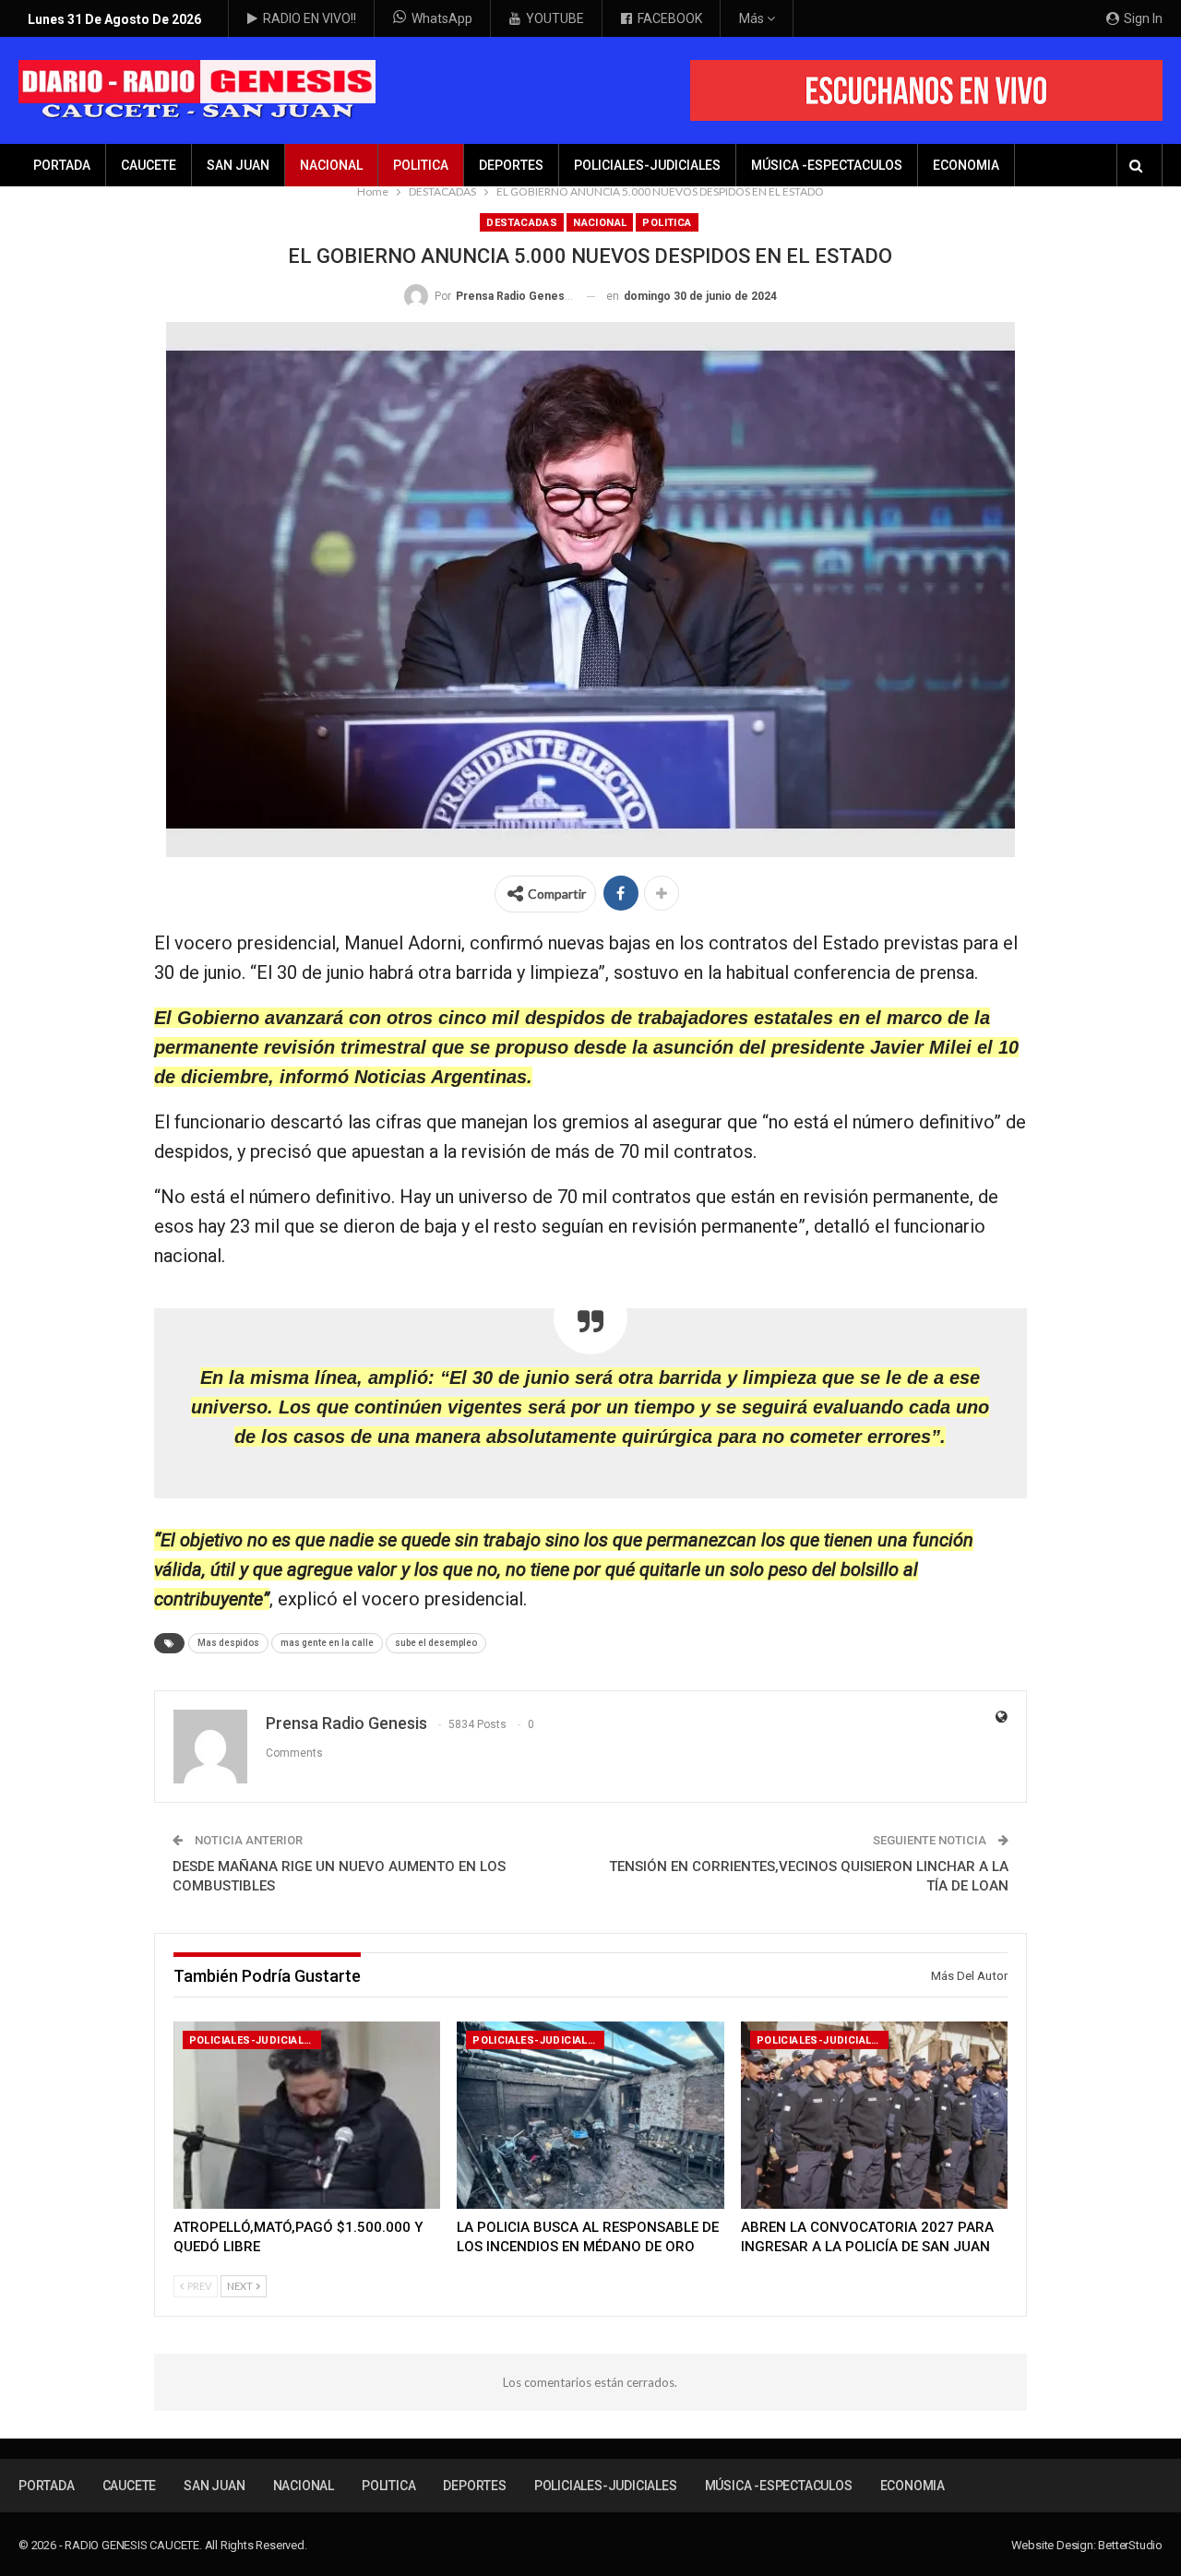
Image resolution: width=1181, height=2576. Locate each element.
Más (753, 18)
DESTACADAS (522, 223)
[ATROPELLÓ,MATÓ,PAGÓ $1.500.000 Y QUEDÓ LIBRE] (307, 2115)
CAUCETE (149, 165)
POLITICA (421, 165)
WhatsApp (442, 18)
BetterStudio (1130, 2545)
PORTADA (62, 165)
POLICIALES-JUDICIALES (647, 165)
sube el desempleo (436, 1643)
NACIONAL (331, 165)
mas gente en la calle (327, 1643)
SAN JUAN (238, 165)
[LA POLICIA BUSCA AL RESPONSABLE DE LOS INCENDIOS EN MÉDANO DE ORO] (590, 2115)
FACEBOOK (670, 18)
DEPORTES (511, 165)
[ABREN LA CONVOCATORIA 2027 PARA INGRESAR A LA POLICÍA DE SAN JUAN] (875, 2115)
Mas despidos (228, 1643)
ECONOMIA (966, 165)
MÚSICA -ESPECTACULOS (827, 165)
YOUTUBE (555, 18)
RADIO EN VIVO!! (310, 18)
